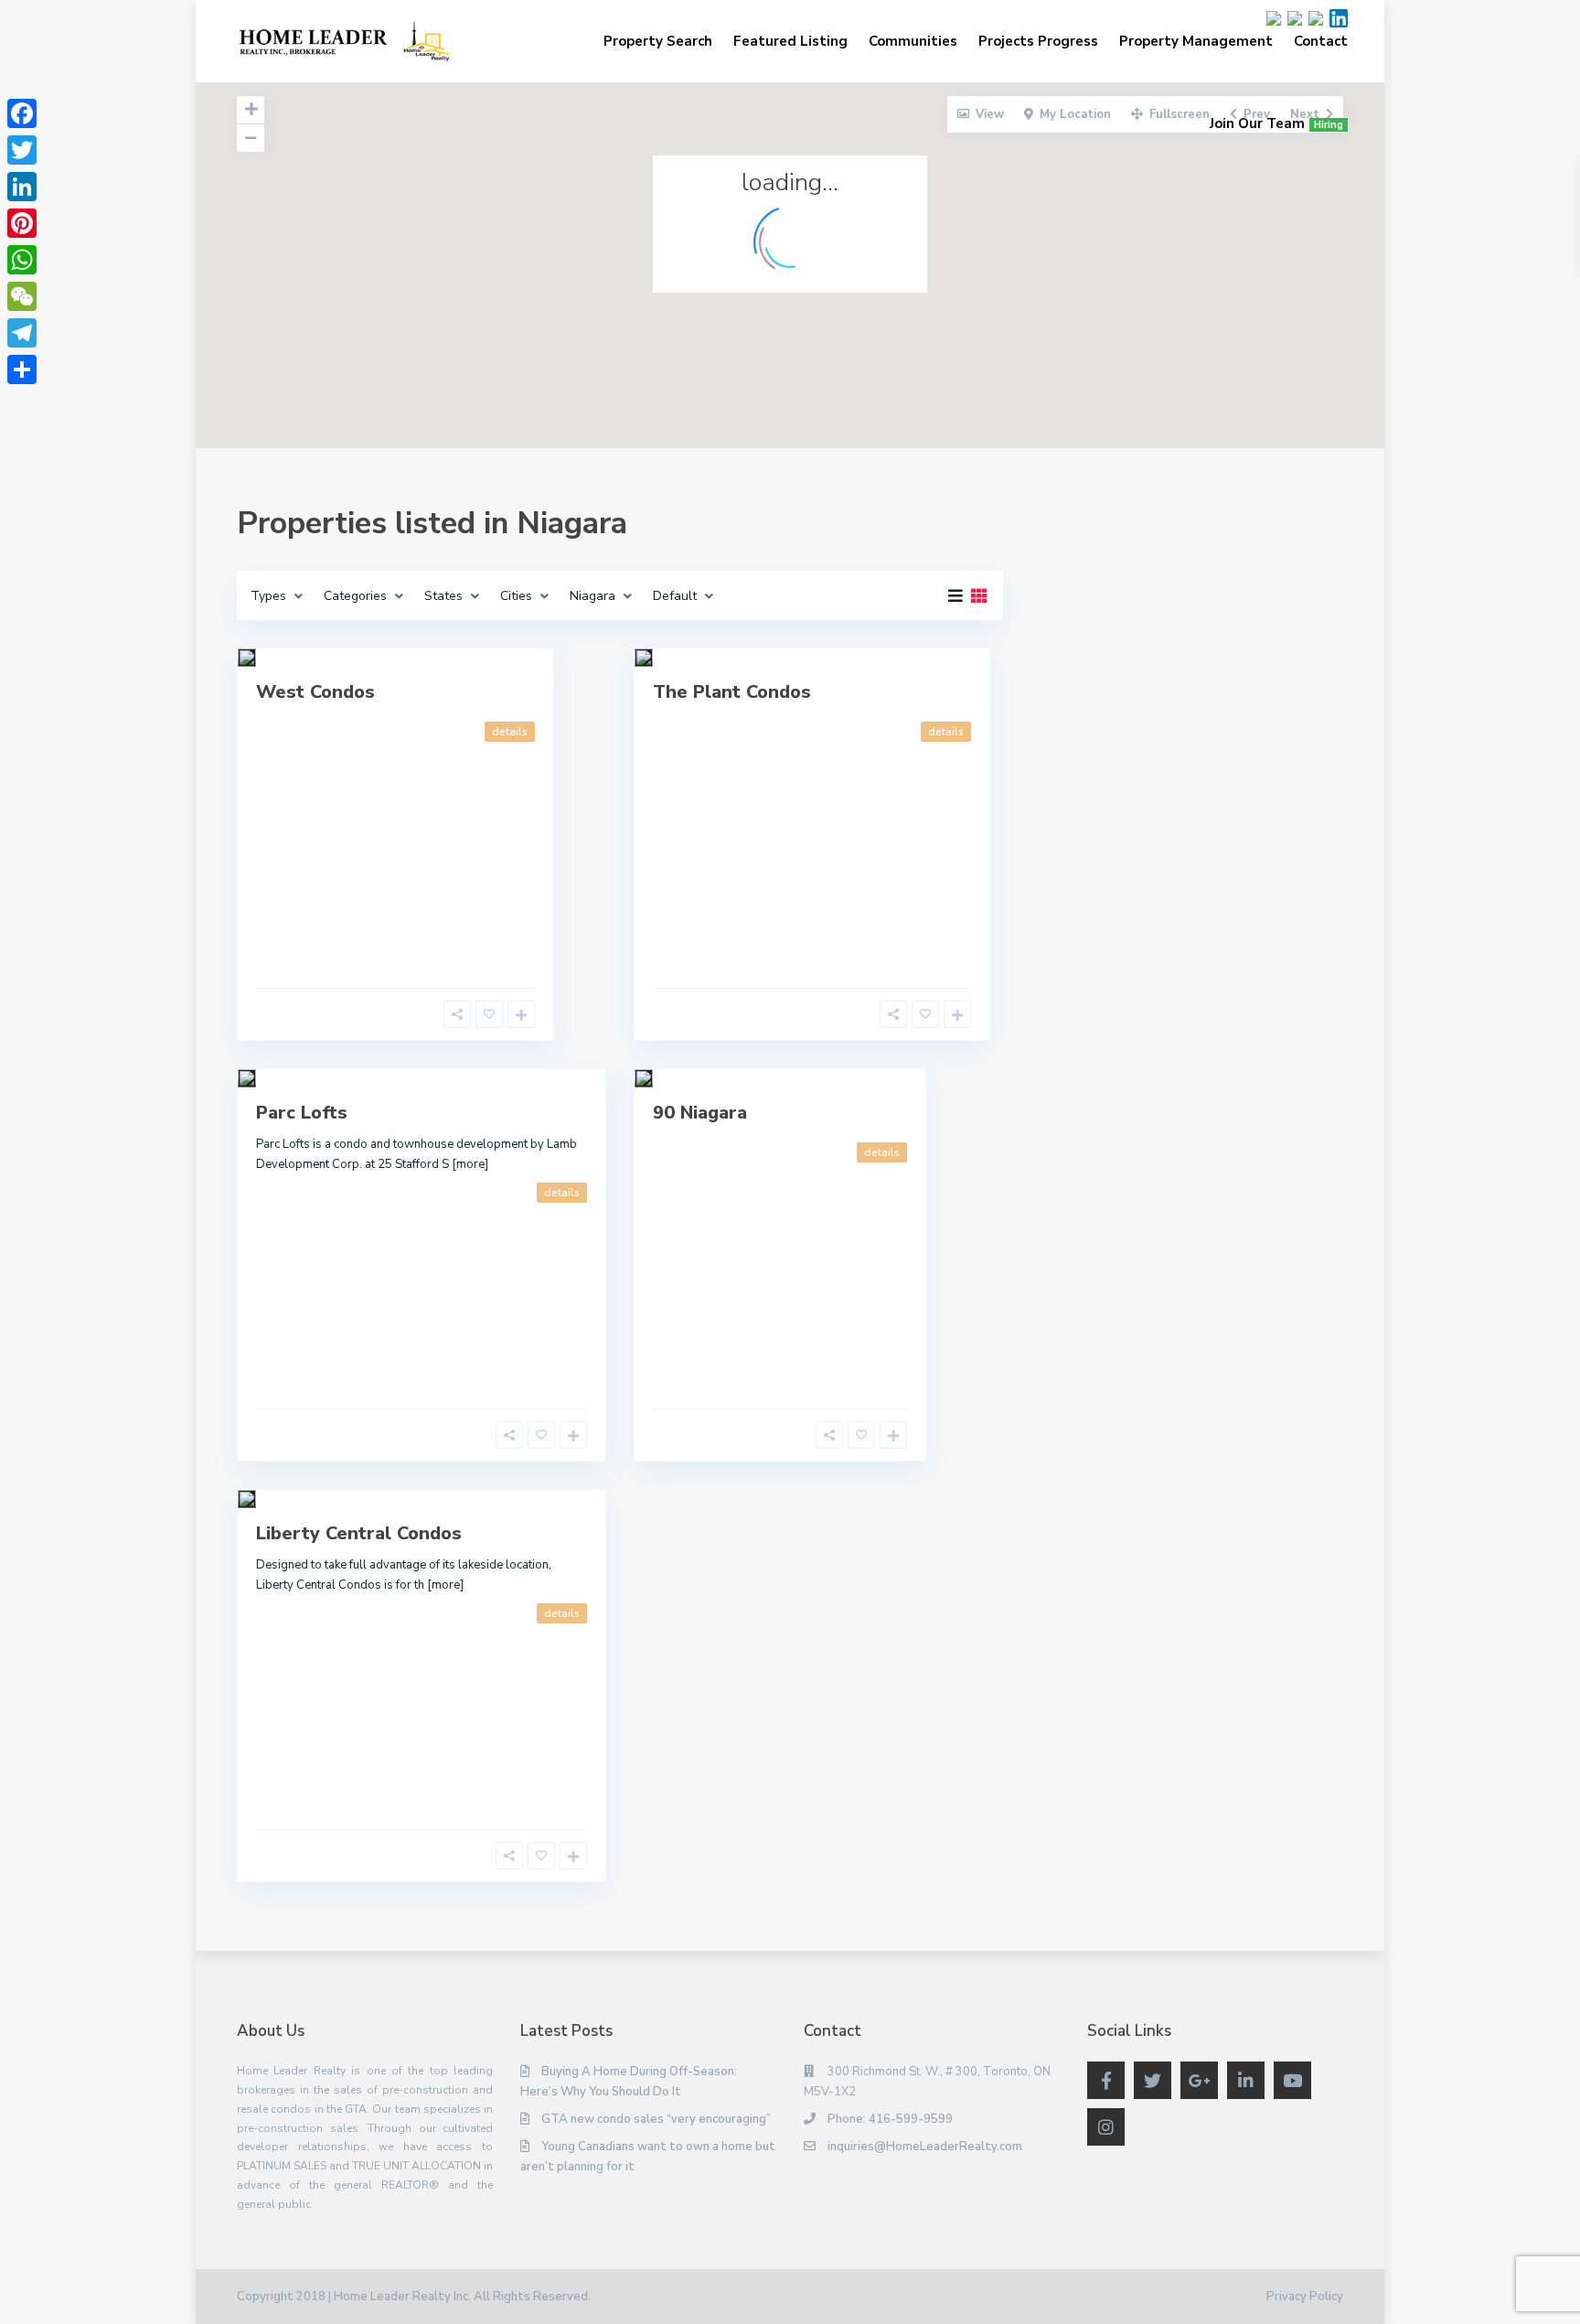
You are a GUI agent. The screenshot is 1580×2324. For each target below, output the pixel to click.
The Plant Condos (732, 692)
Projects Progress (1038, 41)
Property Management (1196, 41)
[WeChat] (22, 296)
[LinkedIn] (22, 187)
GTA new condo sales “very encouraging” (656, 2119)
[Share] (22, 369)
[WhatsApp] (22, 260)
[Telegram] (22, 333)
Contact (1321, 41)
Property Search (658, 41)
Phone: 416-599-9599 (890, 2119)
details (510, 732)
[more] (470, 1164)
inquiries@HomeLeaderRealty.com (925, 2147)
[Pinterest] (22, 223)
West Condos (315, 692)
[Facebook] (22, 113)
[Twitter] (22, 150)
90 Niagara (700, 1113)
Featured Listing (790, 41)
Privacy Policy (1305, 2297)
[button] (859, 357)
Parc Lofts (302, 1113)
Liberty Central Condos (359, 1533)
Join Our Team (1276, 123)
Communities (913, 41)
